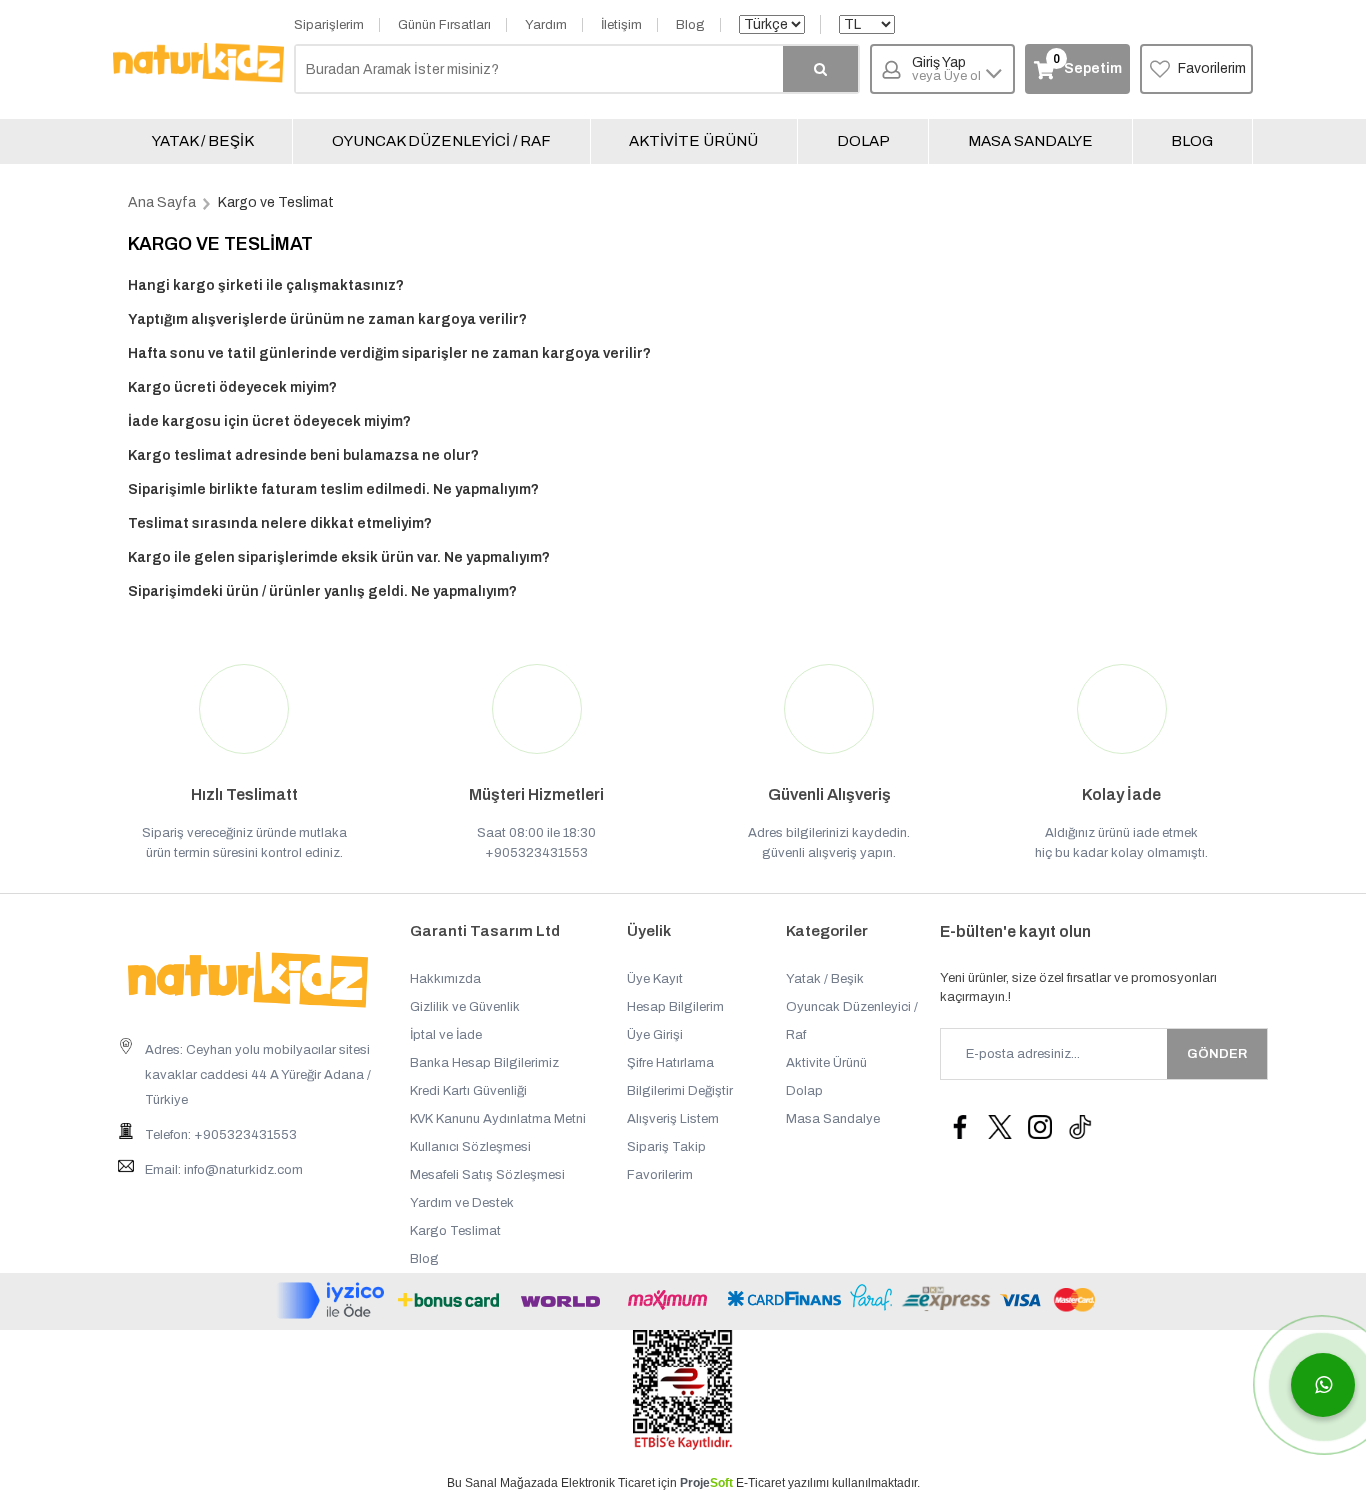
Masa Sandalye (1030, 141)
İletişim (621, 25)
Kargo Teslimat (455, 1231)
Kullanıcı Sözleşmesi (470, 1147)
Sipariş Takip (666, 1147)
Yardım (546, 25)
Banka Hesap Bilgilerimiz (484, 1063)
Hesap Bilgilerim (675, 1007)
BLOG (1192, 141)
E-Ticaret (760, 1483)
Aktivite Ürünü (693, 141)
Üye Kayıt (655, 979)
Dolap (863, 141)
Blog (690, 25)
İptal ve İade (446, 1035)
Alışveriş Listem (673, 1119)
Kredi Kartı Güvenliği (468, 1091)
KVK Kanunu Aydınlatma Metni (498, 1119)
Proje (706, 1483)
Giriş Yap (946, 69)
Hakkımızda (445, 979)
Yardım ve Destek (462, 1203)
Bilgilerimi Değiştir (680, 1091)
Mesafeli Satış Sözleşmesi (487, 1175)
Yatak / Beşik (203, 141)
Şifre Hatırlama (670, 1063)
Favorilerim (1212, 68)
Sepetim (1087, 64)
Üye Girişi (655, 1035)
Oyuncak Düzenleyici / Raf (441, 141)
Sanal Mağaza (504, 1483)
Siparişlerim (329, 25)
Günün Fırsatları (444, 25)
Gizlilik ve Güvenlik (465, 1007)
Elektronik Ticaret (608, 1483)
